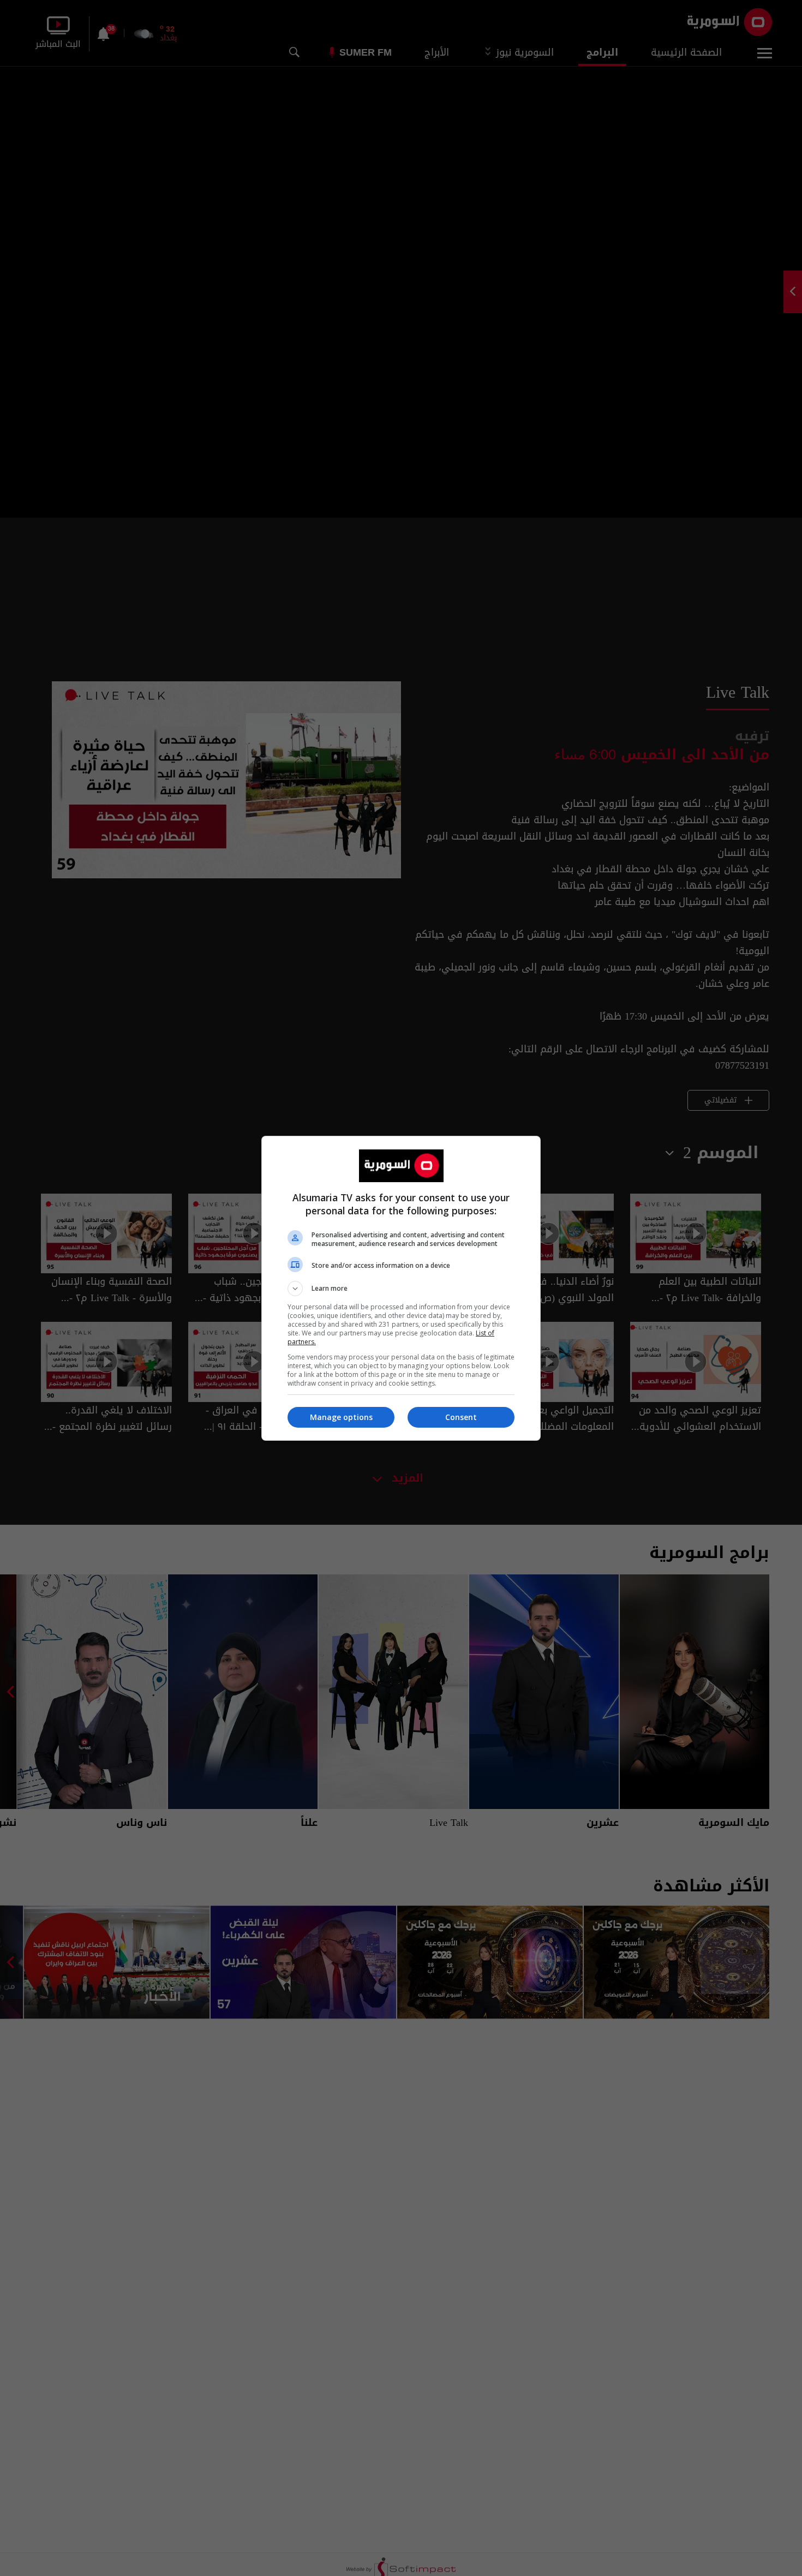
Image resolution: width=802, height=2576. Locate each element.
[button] (401, 1289)
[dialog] (401, 1288)
